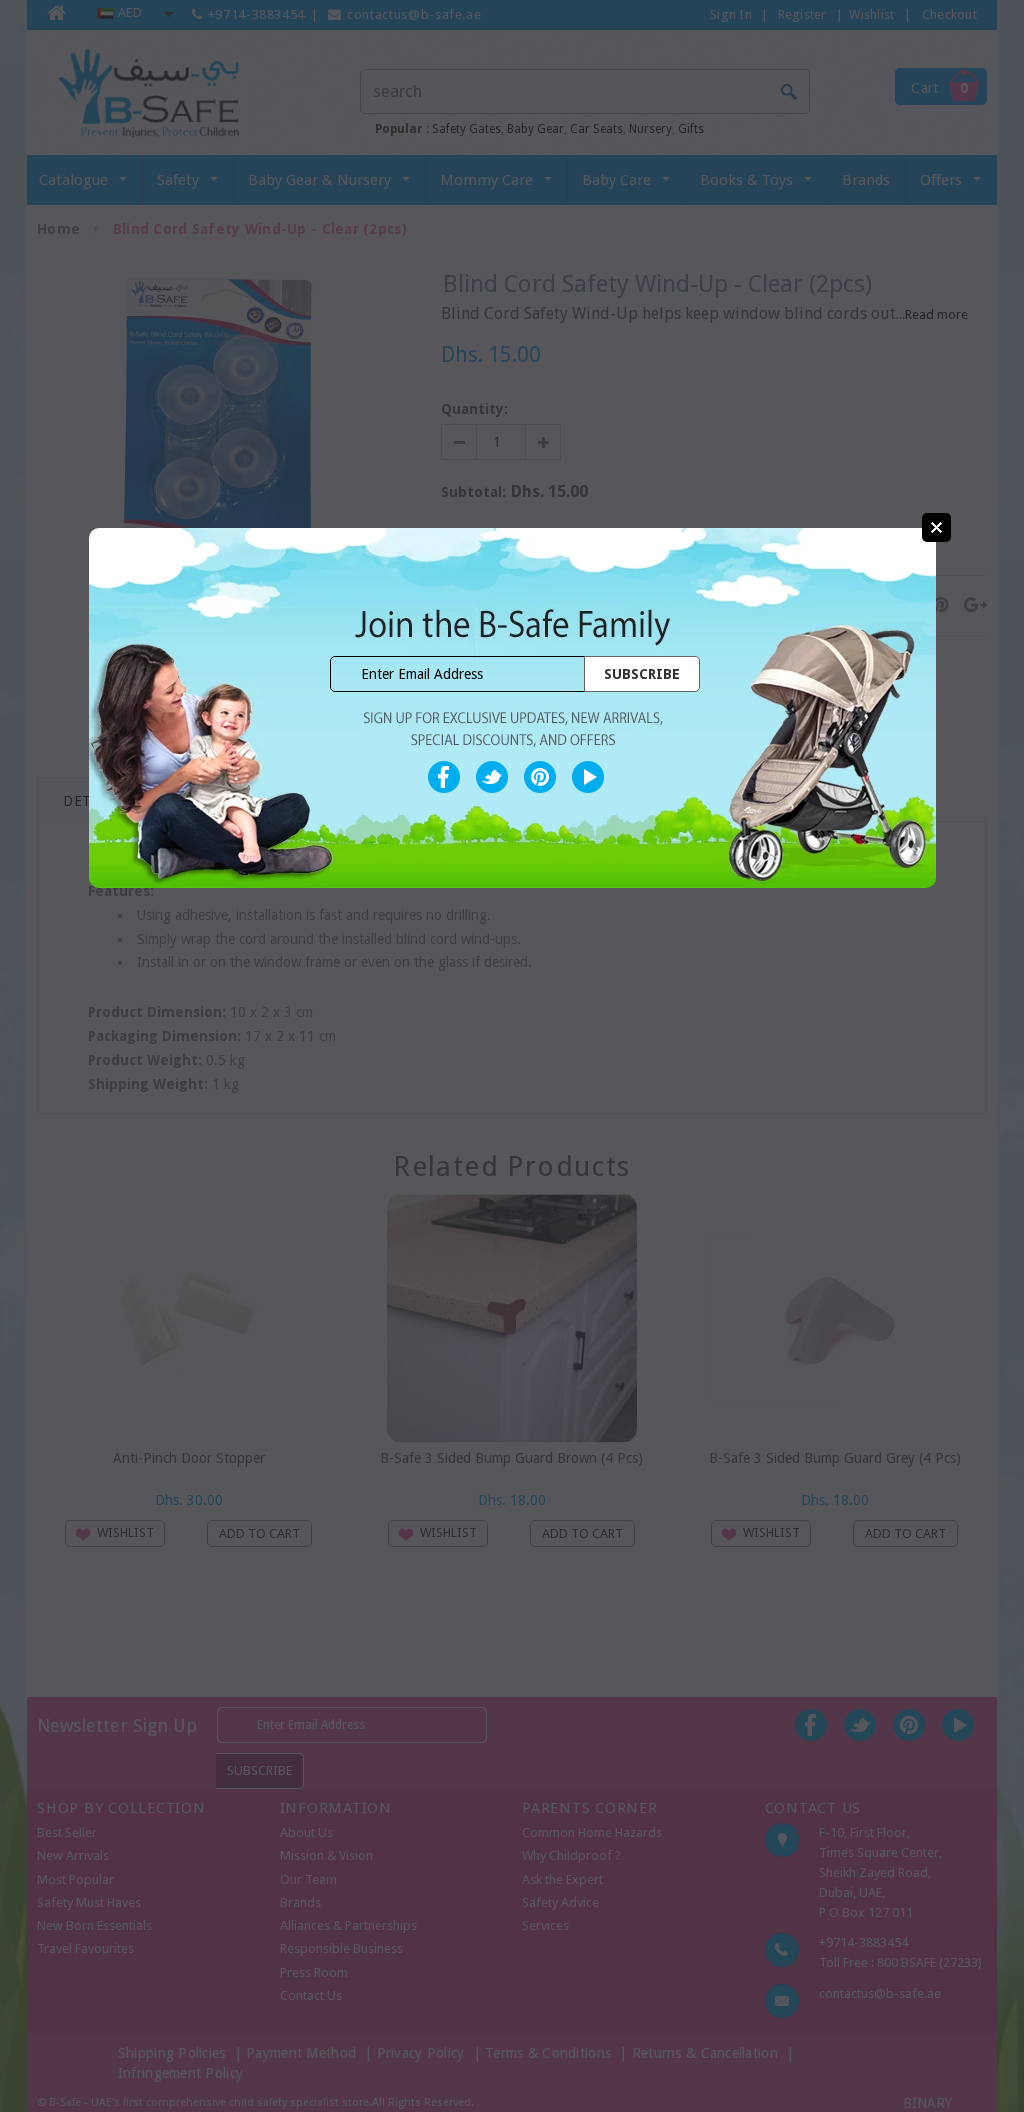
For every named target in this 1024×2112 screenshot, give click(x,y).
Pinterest (540, 777)
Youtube (588, 777)
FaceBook (444, 777)
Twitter (492, 777)
